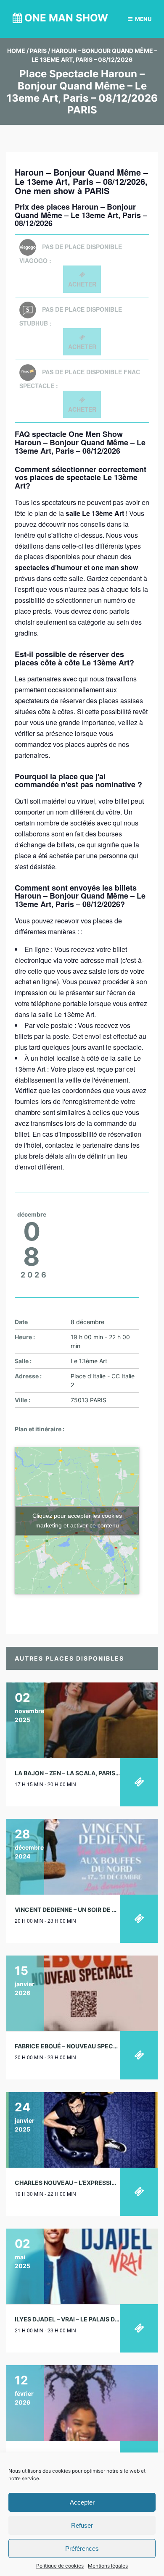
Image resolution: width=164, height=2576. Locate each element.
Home (16, 51)
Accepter (82, 2502)
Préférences (82, 2548)
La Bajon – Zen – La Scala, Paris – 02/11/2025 (85, 1773)
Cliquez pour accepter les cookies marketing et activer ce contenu (77, 1521)
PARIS (38, 51)
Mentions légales (108, 2566)
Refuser (82, 2525)
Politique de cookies (60, 2566)
